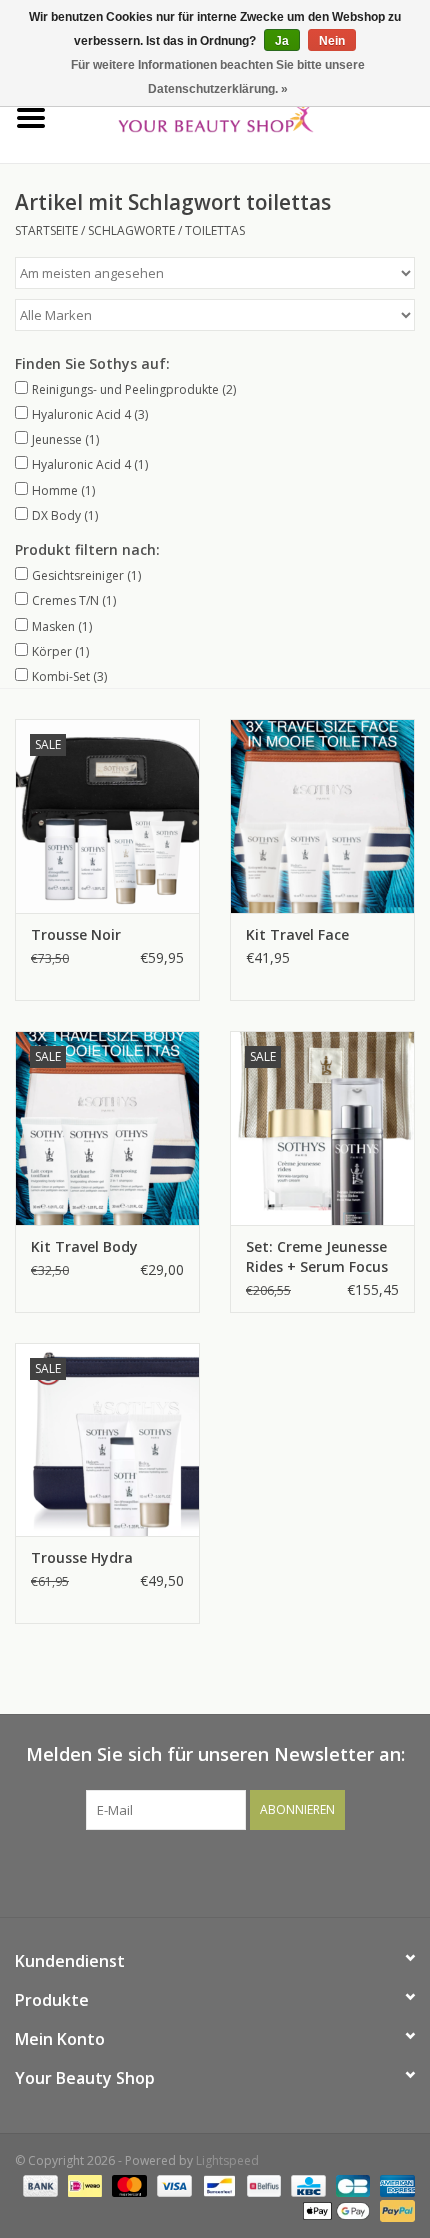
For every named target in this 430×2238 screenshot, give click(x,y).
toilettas (215, 230)
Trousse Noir (76, 934)
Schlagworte (131, 230)
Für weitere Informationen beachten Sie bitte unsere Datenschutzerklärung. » (218, 77)
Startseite (46, 230)
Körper (60, 651)
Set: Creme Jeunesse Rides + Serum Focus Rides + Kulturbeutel (317, 1257)
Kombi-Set (69, 676)
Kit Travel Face (297, 934)
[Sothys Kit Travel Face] (322, 816)
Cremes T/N (74, 600)
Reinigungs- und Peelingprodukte (134, 389)
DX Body (65, 515)
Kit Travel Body (84, 1246)
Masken (62, 626)
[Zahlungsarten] (38, 2185)
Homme (63, 490)
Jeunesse (65, 439)
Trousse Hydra (82, 1557)
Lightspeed (227, 2160)
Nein (332, 41)
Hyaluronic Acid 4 (90, 414)
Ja (282, 41)
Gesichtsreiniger (86, 575)
